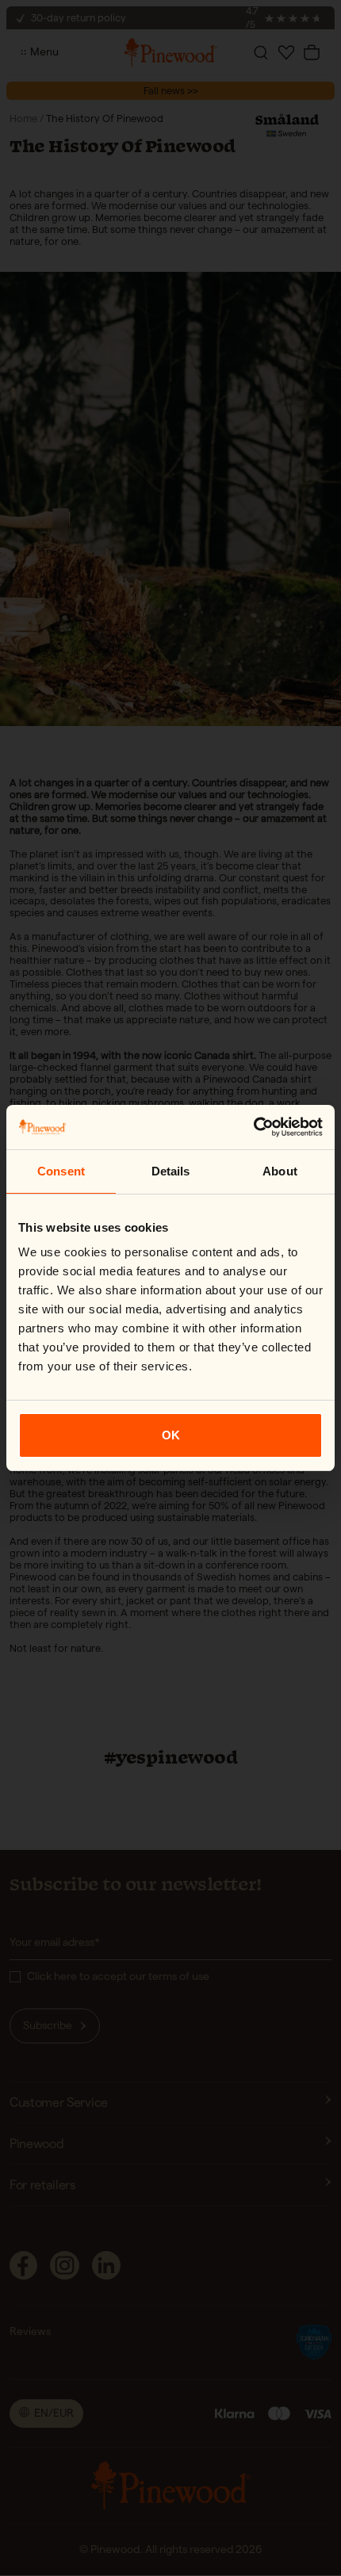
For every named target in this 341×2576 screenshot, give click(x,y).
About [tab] (280, 1171)
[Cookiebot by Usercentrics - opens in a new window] (253, 1127)
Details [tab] (171, 1171)
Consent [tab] (61, 1171)
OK (171, 1435)
